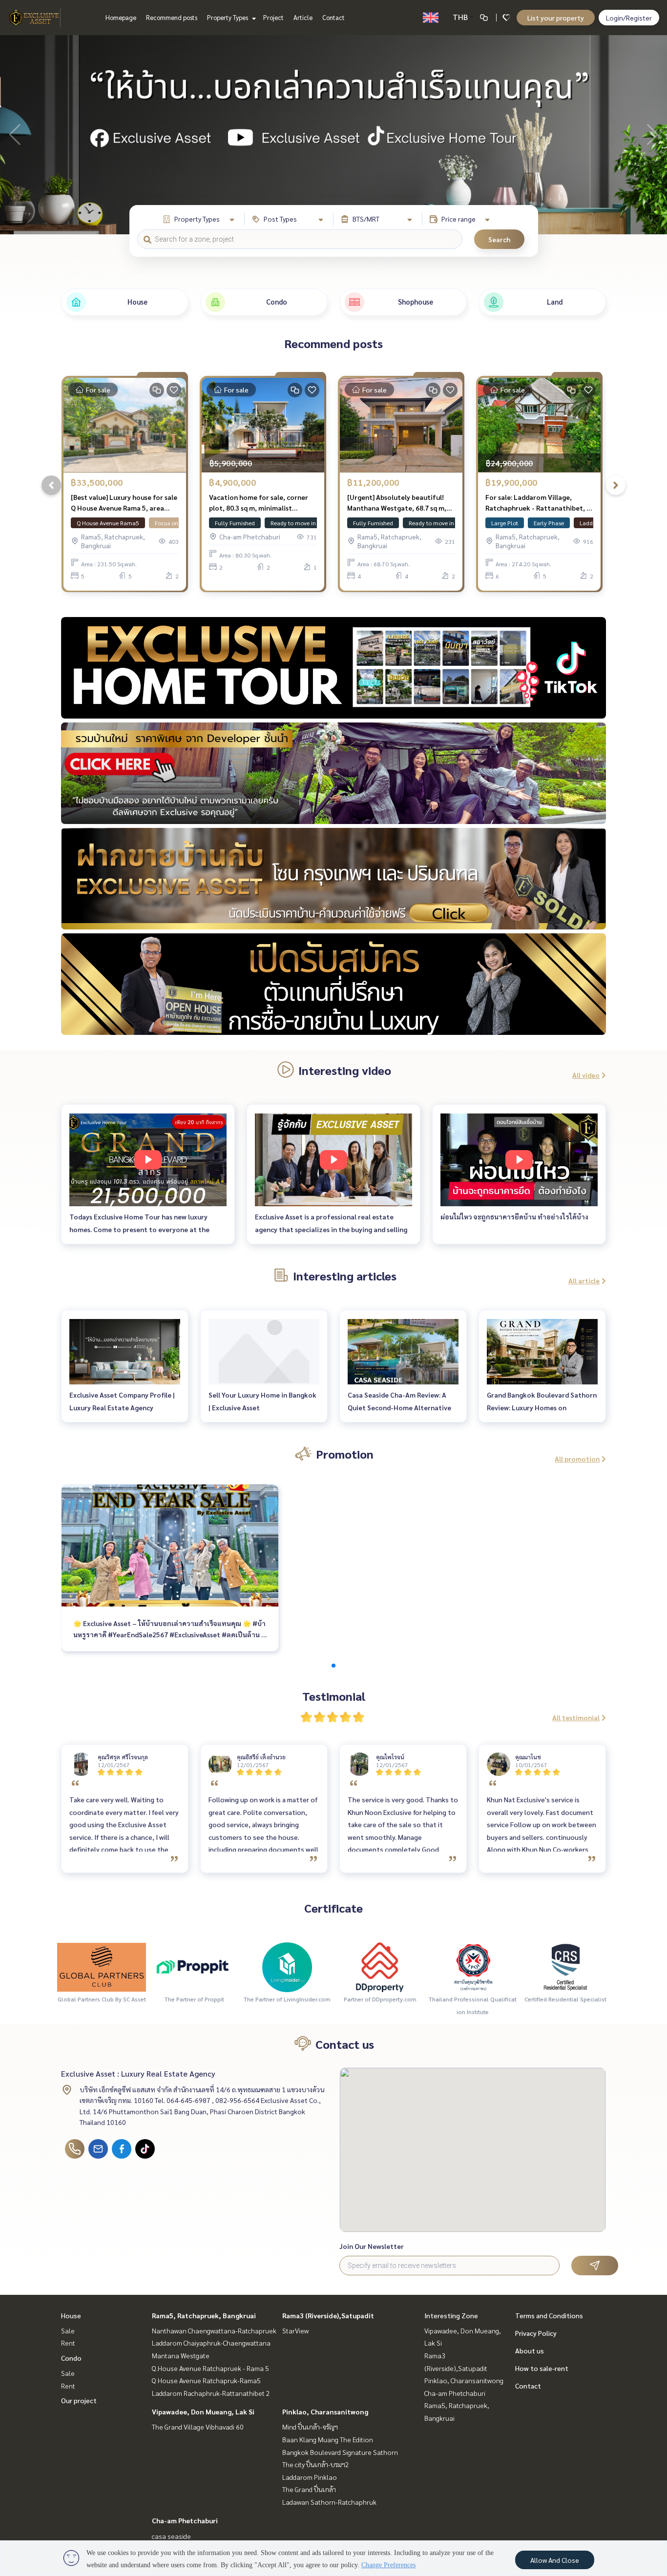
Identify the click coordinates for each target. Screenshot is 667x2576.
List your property (556, 18)
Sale (68, 2330)
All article (584, 1280)
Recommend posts (172, 17)
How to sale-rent (542, 2368)
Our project (79, 2400)
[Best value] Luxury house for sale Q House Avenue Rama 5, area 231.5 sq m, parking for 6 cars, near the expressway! (124, 503)
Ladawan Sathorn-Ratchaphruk (329, 2502)
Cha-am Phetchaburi (185, 2520)
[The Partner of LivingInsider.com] (287, 1966)
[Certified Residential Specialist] (565, 1966)
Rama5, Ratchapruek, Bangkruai (204, 2315)
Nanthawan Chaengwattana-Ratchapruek (214, 2330)
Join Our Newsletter (372, 2246)
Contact (333, 17)
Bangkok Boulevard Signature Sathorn (340, 2452)
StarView (295, 2330)
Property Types (228, 17)
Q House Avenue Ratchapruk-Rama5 (206, 2380)
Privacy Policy (536, 2333)
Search (499, 239)
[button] (652, 135)
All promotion (577, 1459)
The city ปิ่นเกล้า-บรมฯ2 (316, 2464)
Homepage (121, 17)
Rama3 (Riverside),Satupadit (328, 2315)
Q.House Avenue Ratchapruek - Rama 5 (210, 2368)
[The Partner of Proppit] (194, 1966)
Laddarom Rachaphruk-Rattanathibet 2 (211, 2393)
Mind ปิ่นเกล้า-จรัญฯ (310, 2427)
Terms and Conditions (549, 2315)
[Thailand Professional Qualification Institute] (473, 1966)
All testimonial (576, 1717)
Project (273, 17)
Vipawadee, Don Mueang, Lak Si (203, 2411)
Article (303, 17)
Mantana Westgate (181, 2355)
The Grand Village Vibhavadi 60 (198, 2427)
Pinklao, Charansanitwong (325, 2411)
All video (586, 1075)
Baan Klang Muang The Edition (328, 2439)
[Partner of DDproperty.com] (380, 1966)
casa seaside (171, 2536)
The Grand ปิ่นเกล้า (309, 2489)
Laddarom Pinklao (310, 2477)
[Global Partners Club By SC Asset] (102, 1966)
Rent (68, 2343)
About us (530, 2350)
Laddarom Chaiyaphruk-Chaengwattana (211, 2343)
